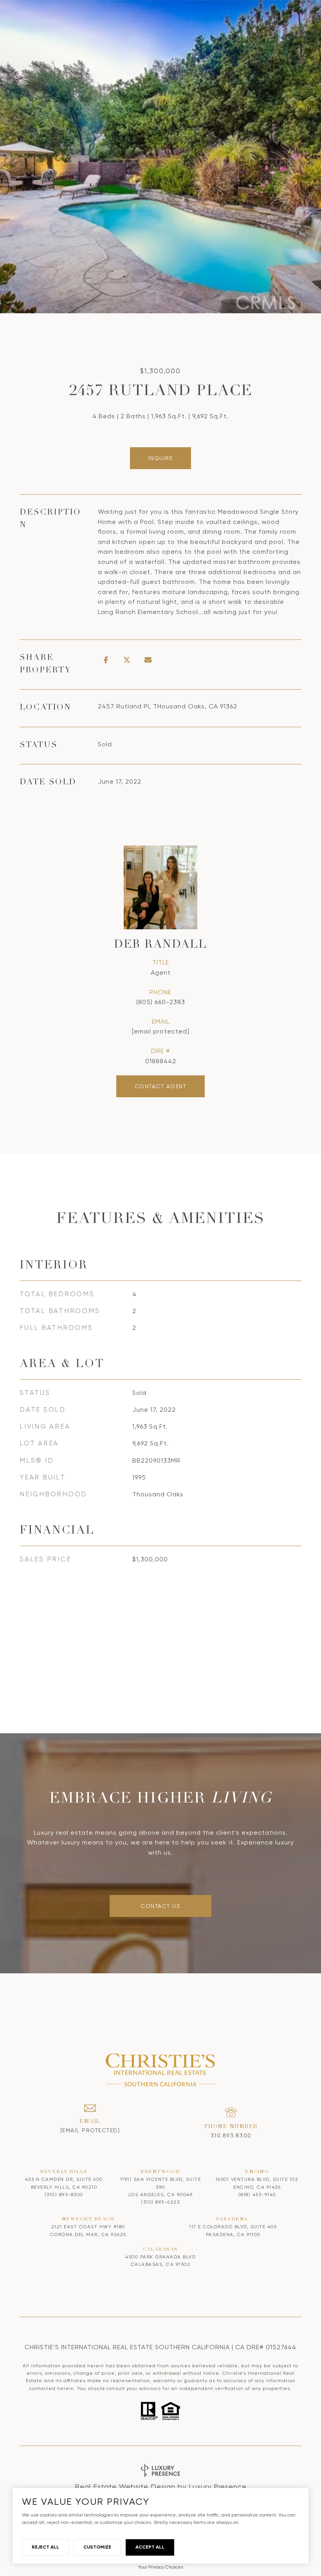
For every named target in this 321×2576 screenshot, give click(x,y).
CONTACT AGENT (161, 1086)
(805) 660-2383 (161, 1002)
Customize (97, 2547)
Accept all (150, 2547)
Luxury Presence (218, 2487)
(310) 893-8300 (64, 2195)
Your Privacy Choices (160, 2567)
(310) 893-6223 (160, 2202)
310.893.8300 (231, 2135)
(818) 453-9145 (257, 2195)
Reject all (45, 2547)
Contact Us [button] (160, 1906)
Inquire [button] (161, 458)
